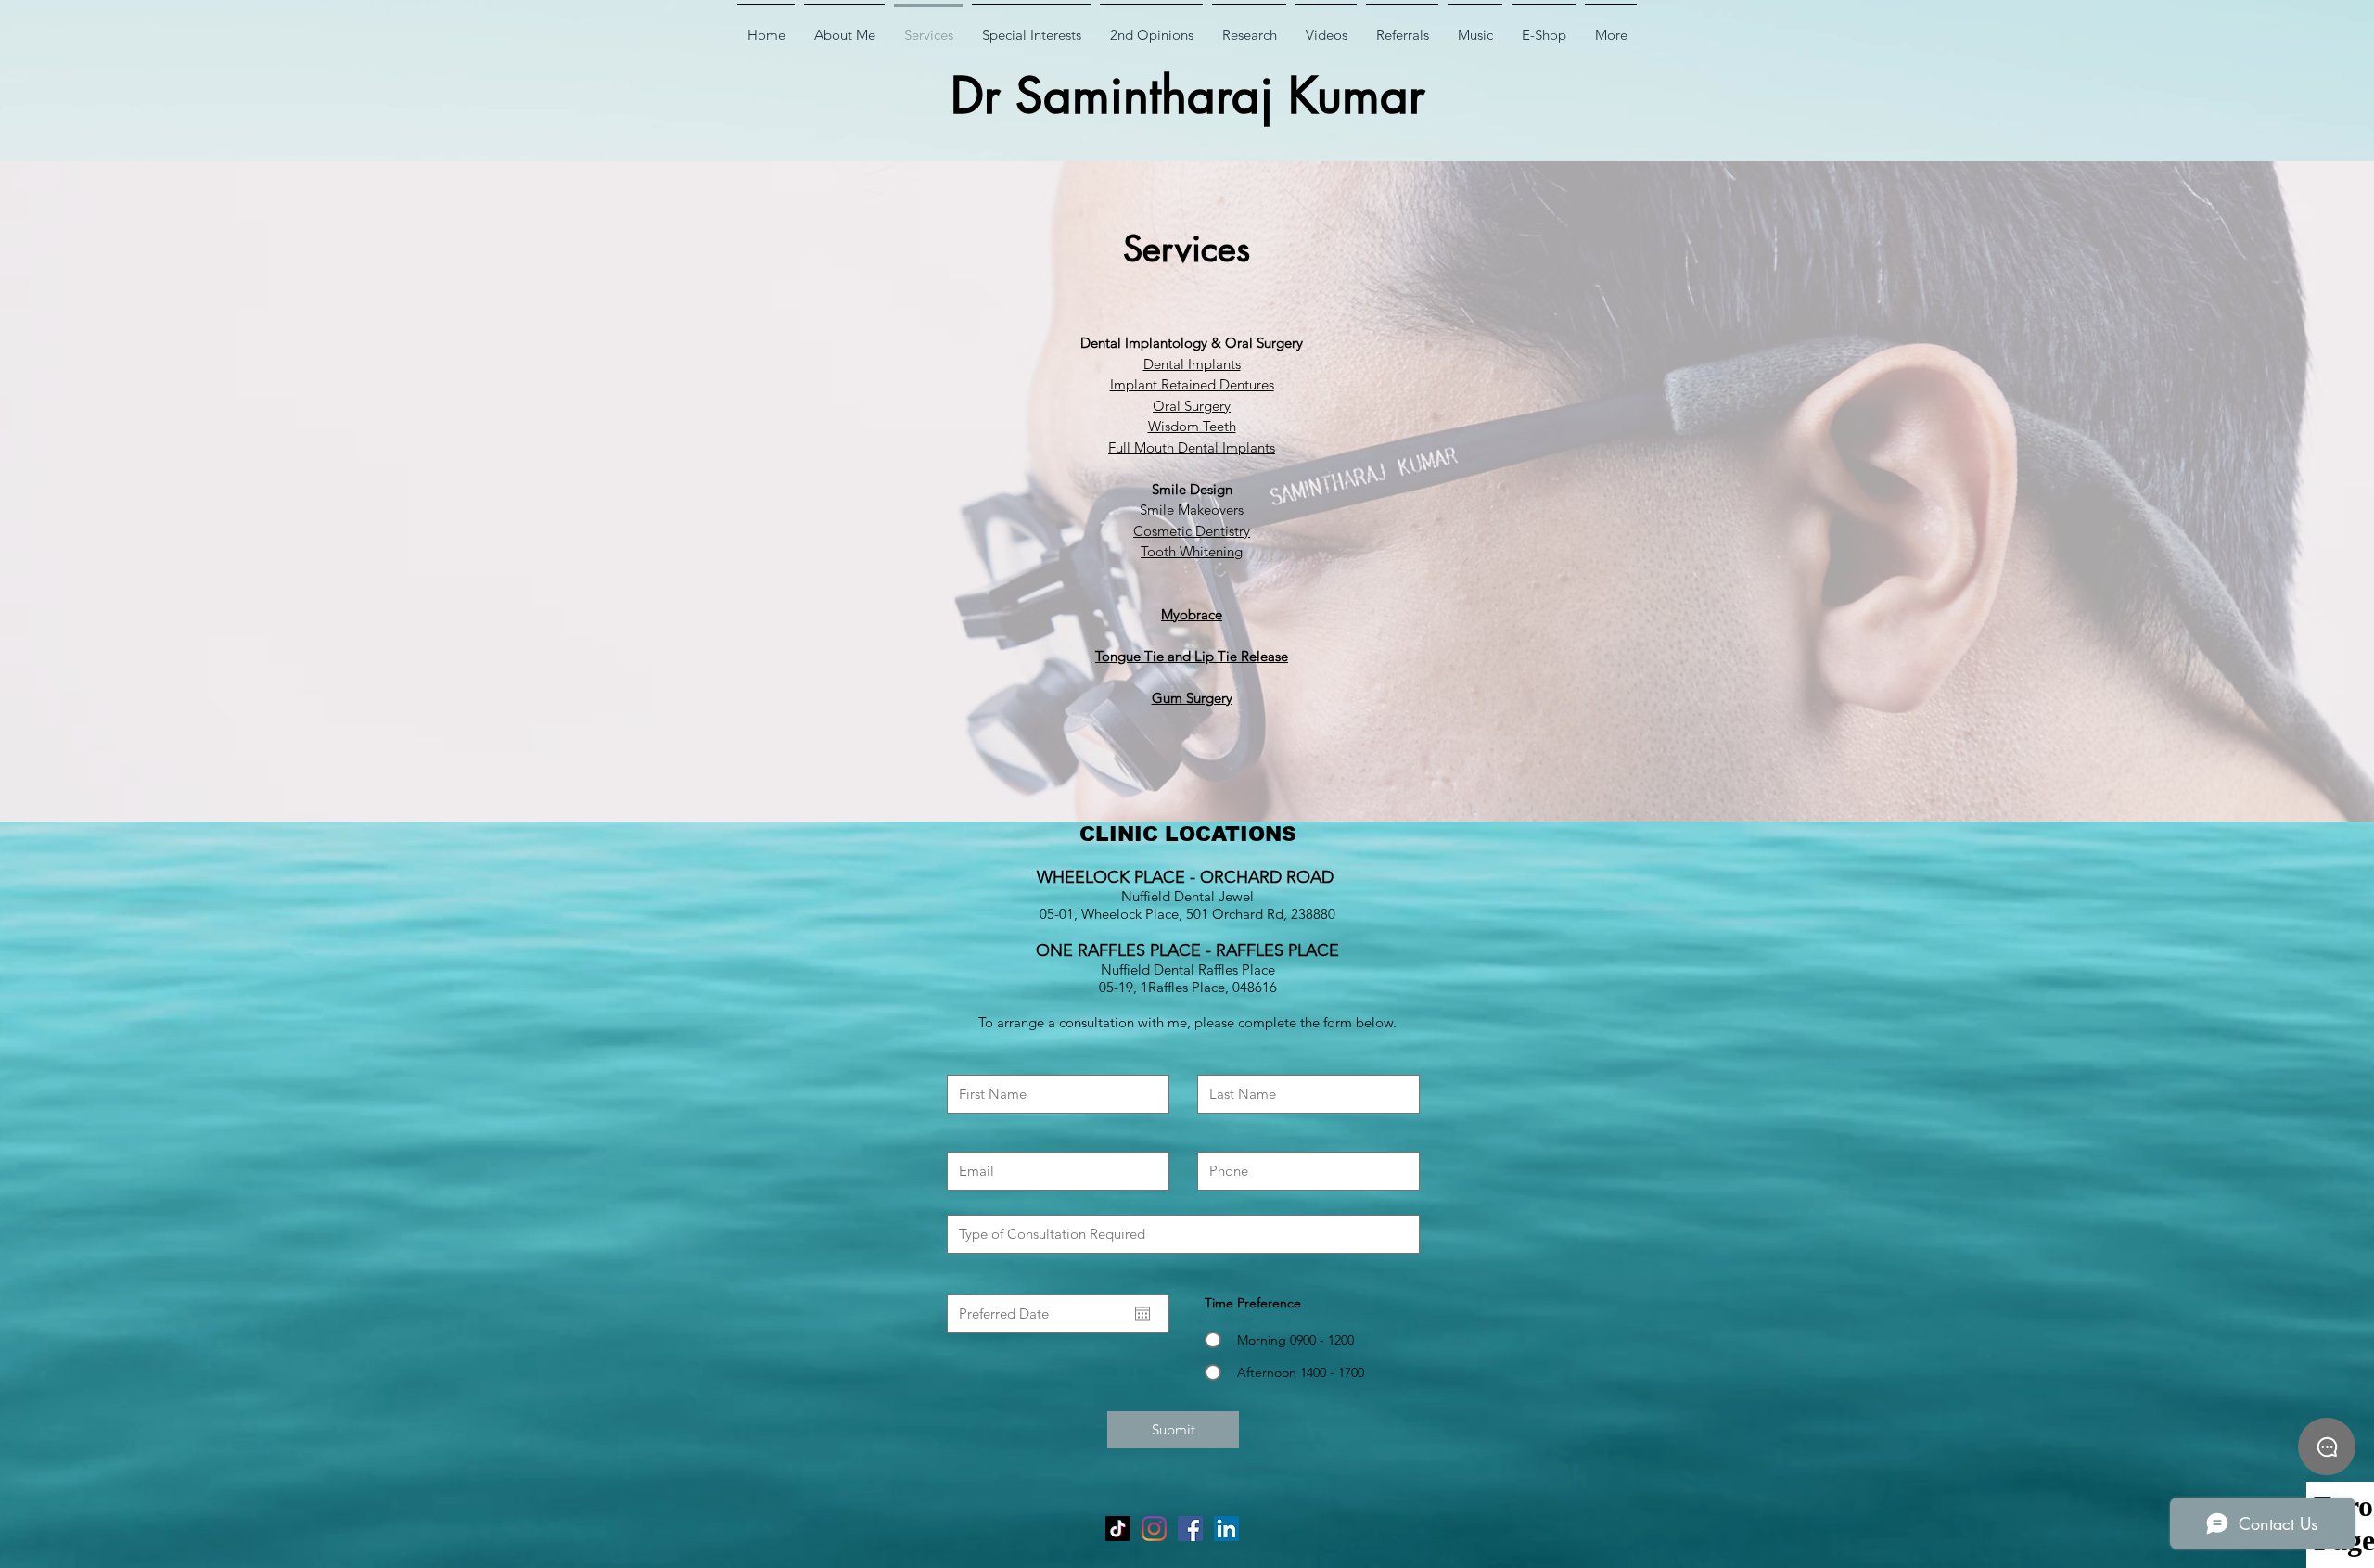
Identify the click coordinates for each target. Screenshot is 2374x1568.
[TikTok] (1118, 1529)
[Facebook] (1190, 1529)
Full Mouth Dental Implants (1192, 447)
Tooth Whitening (1192, 551)
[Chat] (2327, 1447)
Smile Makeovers (1192, 510)
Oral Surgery (1192, 406)
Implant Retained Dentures (1192, 384)
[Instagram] (1154, 1529)
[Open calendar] (1142, 1314)
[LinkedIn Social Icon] (1226, 1529)
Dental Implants (1192, 364)
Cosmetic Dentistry (1192, 531)
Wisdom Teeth (1192, 426)
